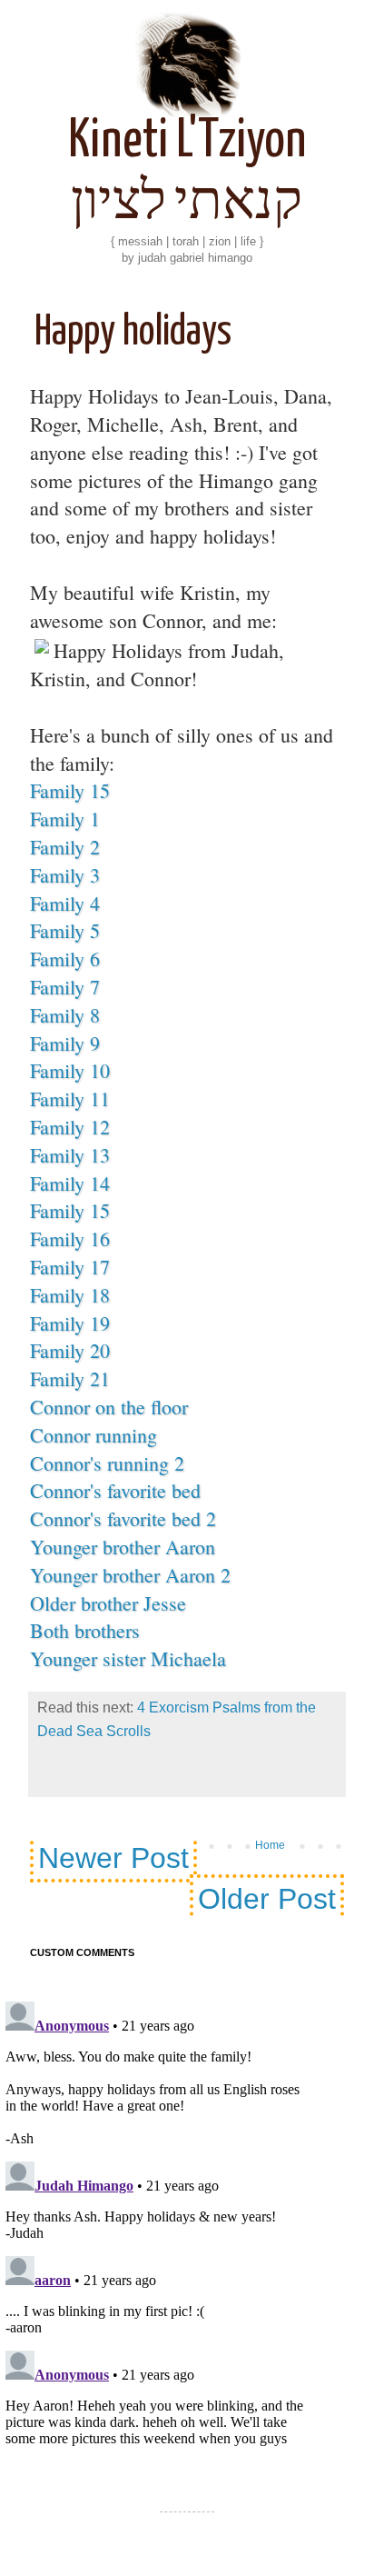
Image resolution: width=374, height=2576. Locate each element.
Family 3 (65, 875)
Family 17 (70, 1267)
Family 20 (70, 1350)
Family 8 (65, 1015)
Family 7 (65, 987)
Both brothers (85, 1630)
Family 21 (70, 1378)
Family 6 (65, 959)
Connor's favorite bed (115, 1490)
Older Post (267, 1899)
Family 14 (70, 1183)
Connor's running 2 (107, 1463)
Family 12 (70, 1127)
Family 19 (70, 1323)
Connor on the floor (109, 1407)
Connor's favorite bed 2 (123, 1518)
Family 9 (65, 1043)
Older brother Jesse (108, 1603)
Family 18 (70, 1295)
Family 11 (70, 1098)
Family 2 (65, 847)
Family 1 (65, 819)
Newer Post (113, 1858)
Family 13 (70, 1155)
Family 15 (70, 790)
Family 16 (70, 1238)
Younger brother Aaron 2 (130, 1575)
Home (270, 1845)
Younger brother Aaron (123, 1547)
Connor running (93, 1435)
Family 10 (70, 1070)
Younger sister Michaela (128, 1658)
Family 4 (65, 903)
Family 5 (65, 930)
